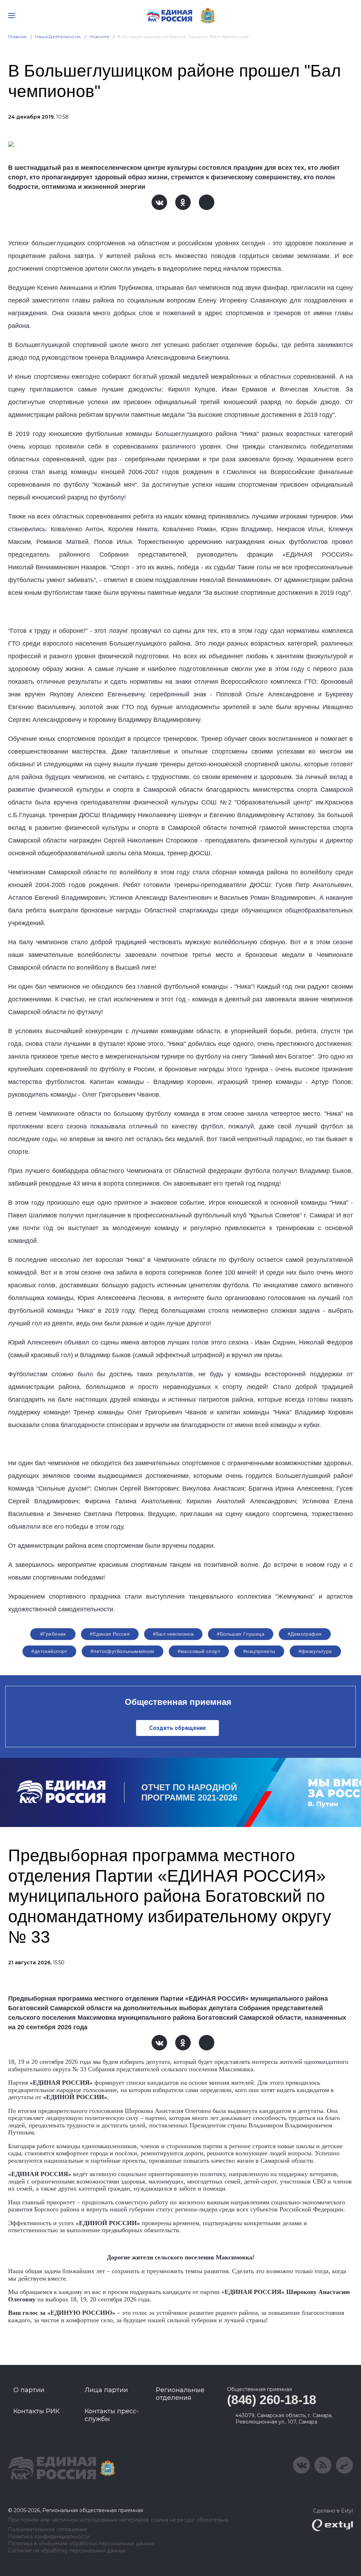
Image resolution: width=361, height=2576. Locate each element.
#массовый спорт (199, 1651)
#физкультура (315, 1651)
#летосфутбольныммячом (123, 1651)
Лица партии (106, 2390)
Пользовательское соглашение (48, 2530)
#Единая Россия (110, 1634)
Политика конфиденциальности (49, 2537)
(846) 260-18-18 (272, 2400)
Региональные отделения (180, 2394)
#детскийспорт (49, 1651)
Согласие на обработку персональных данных (67, 2551)
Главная (17, 37)
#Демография (305, 1634)
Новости (100, 37)
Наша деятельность (58, 37)
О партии (29, 2390)
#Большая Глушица (241, 1634)
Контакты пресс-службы (112, 2415)
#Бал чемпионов (173, 1634)
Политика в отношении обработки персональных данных (81, 2544)
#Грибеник (53, 1634)
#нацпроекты (259, 1651)
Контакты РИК (36, 2411)
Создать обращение (178, 1728)
